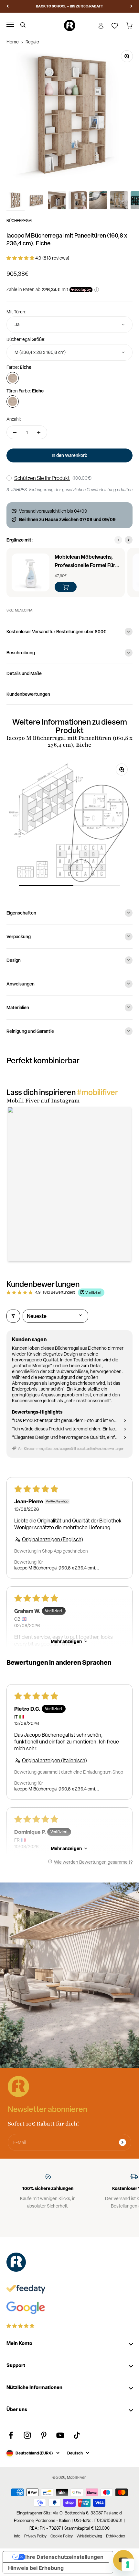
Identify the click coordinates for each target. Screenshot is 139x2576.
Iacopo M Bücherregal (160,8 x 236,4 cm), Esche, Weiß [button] (55, 1789)
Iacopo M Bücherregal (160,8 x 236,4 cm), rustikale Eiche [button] (55, 1568)
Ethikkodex (116, 2536)
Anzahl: (14, 419)
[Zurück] (8, 6)
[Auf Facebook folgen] (11, 2435)
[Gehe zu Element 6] (119, 201)
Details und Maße (24, 673)
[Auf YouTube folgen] (60, 2435)
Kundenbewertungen (28, 694)
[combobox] (69, 325)
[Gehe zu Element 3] (57, 201)
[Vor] (131, 6)
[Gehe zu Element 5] (98, 201)
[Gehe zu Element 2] (36, 201)
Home (13, 42)
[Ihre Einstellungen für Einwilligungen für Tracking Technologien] (128, 2565)
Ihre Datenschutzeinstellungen (64, 2557)
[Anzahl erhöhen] (39, 432)
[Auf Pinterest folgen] (44, 2435)
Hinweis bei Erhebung (36, 2568)
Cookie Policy (62, 2536)
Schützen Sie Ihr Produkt (42, 478)
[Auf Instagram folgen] (27, 2435)
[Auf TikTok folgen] (77, 2435)
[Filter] (13, 1316)
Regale (32, 42)
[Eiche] (13, 378)
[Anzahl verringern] (15, 432)
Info (17, 2536)
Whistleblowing (89, 2536)
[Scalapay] (81, 290)
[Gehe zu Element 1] (16, 201)
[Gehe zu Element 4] (78, 201)
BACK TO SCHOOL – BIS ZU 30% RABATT (69, 6)
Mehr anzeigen (66, 1641)
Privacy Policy (35, 2536)
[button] (21, 258)
